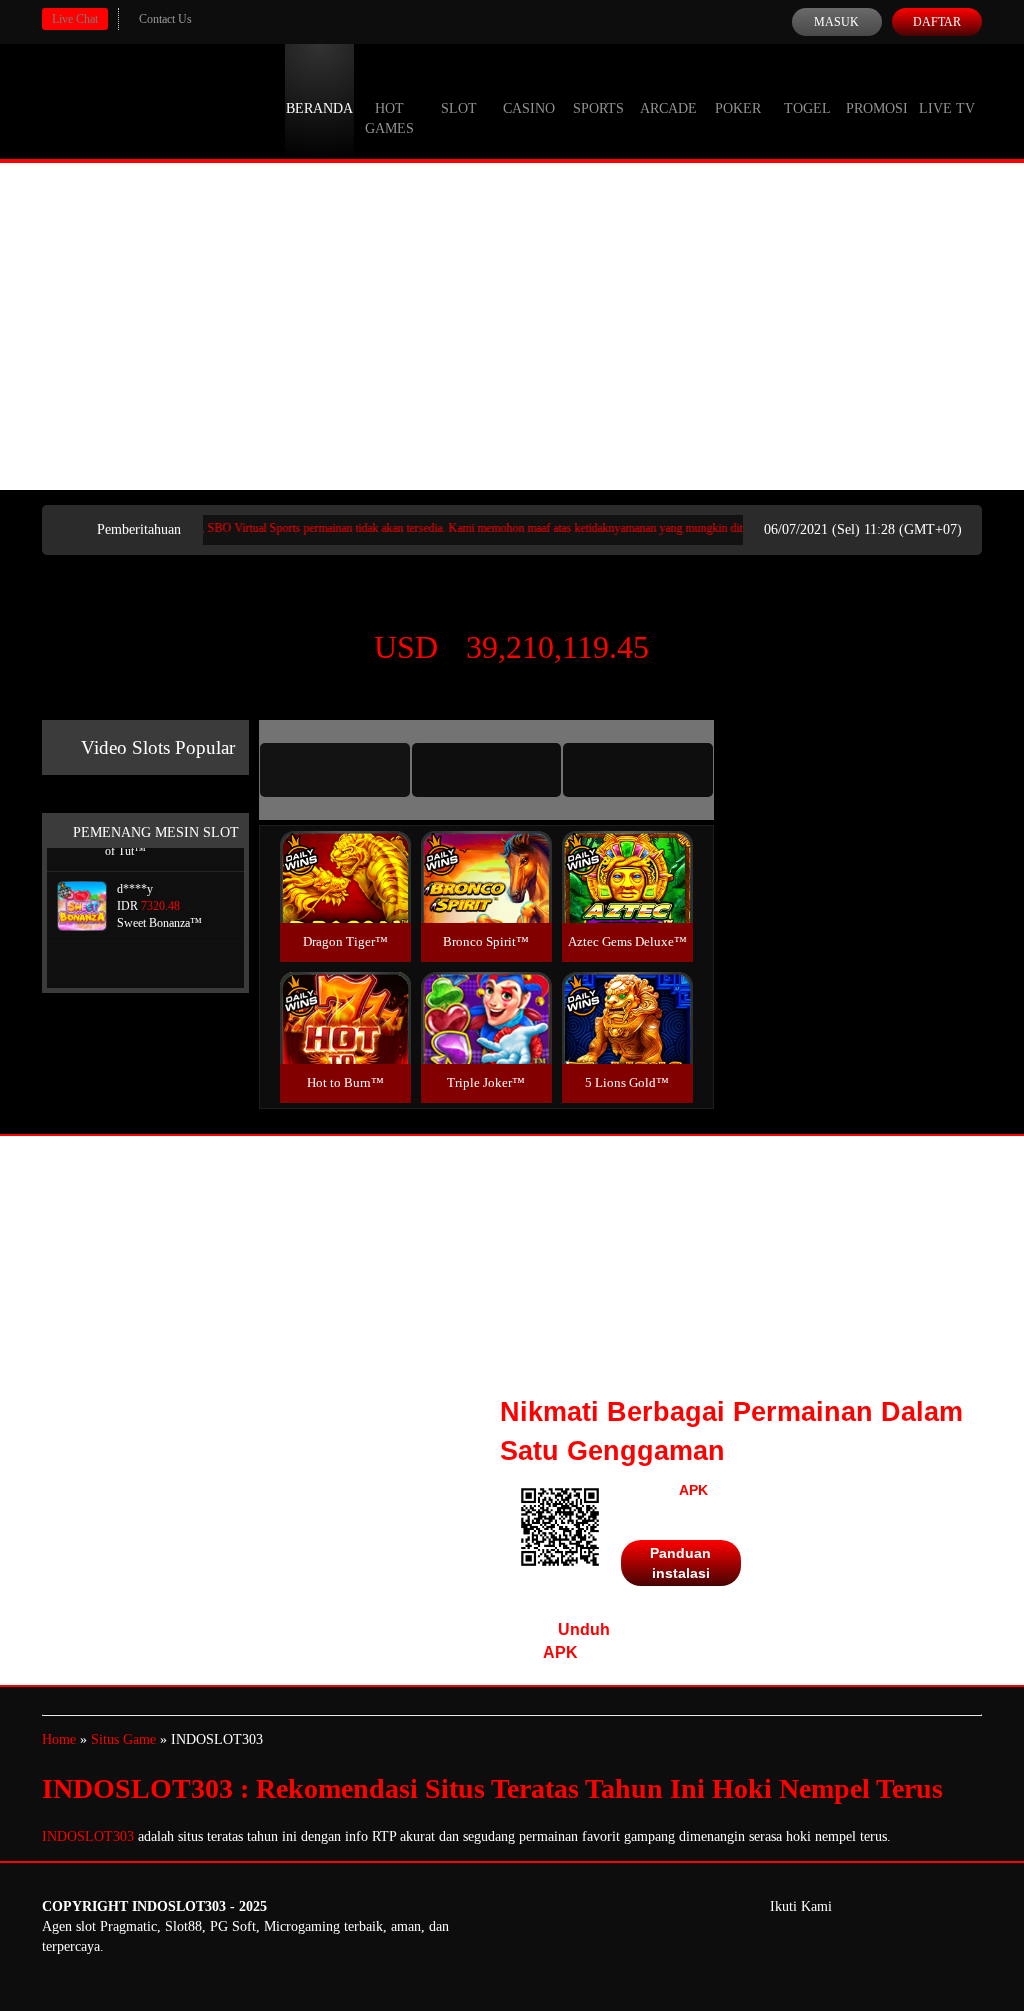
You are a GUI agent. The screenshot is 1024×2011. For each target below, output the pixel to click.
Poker (738, 108)
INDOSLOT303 (88, 1836)
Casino (529, 108)
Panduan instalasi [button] (680, 1563)
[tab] (335, 770)
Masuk (836, 22)
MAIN (345, 898)
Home (59, 1739)
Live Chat (75, 19)
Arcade (668, 108)
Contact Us (165, 19)
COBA (345, 853)
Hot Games (389, 118)
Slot (459, 108)
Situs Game (123, 1739)
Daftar (937, 22)
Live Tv (947, 108)
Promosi (877, 108)
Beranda (319, 108)
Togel (807, 108)
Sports (598, 108)
